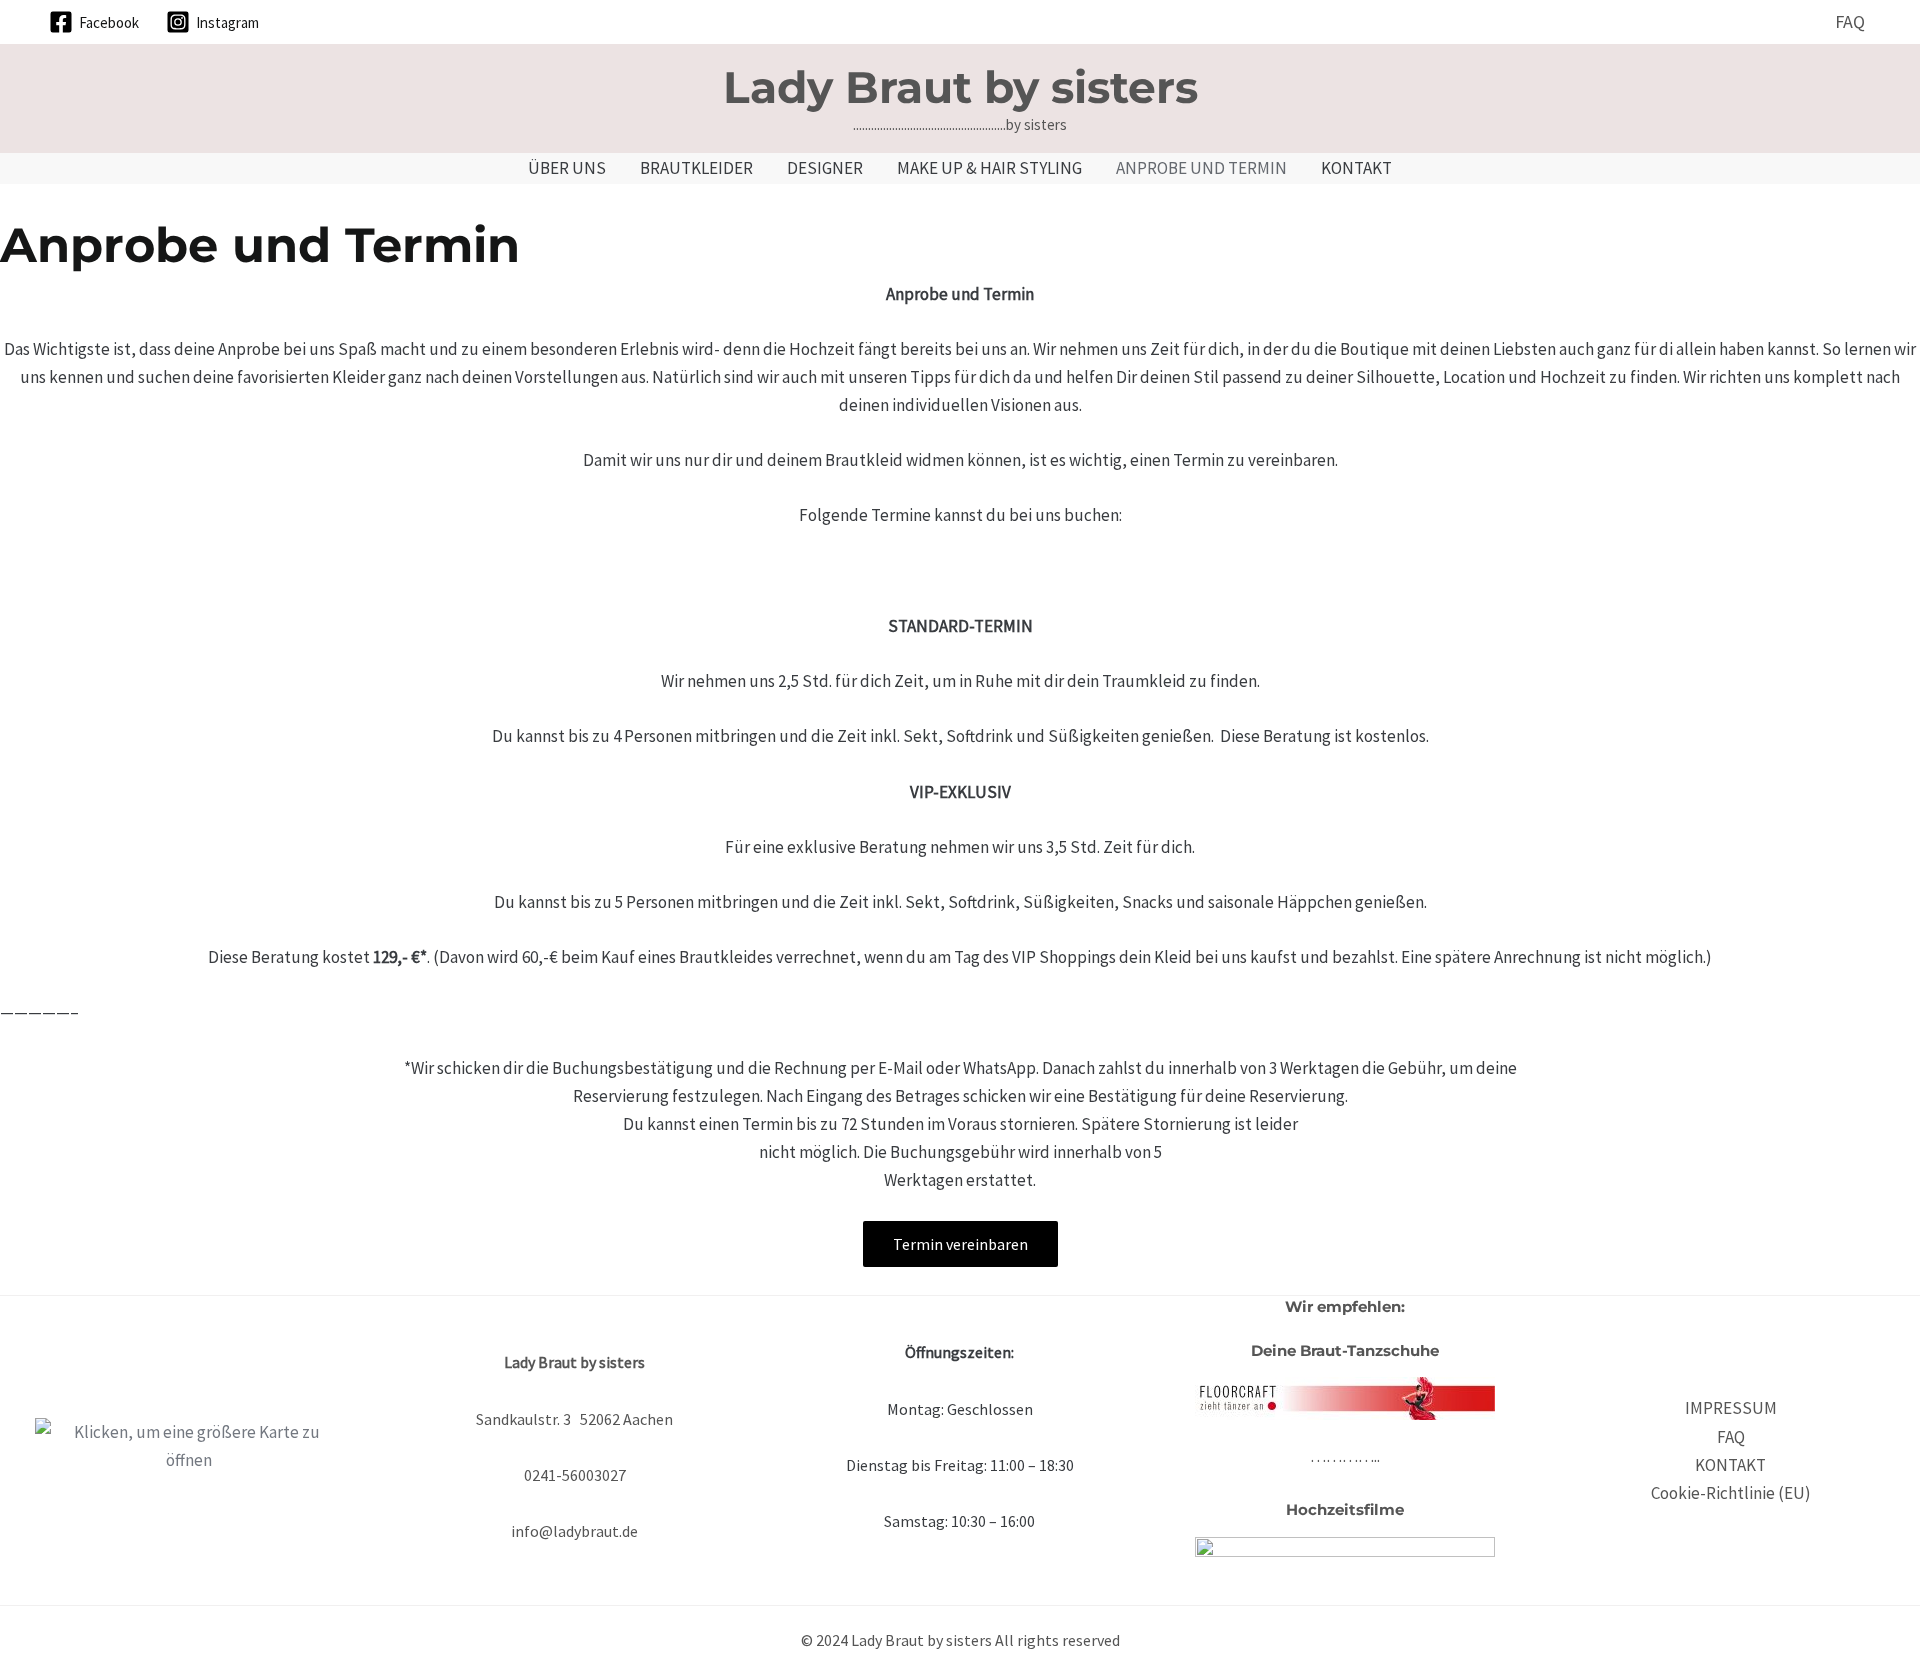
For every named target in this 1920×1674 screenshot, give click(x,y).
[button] (1850, 22)
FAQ (1731, 1437)
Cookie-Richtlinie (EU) (1731, 1493)
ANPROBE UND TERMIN (1201, 168)
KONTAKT (1356, 168)
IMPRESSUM (1731, 1408)
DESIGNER (825, 168)
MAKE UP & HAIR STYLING (989, 168)
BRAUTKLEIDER (696, 168)
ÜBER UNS (567, 168)
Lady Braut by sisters (960, 87)
